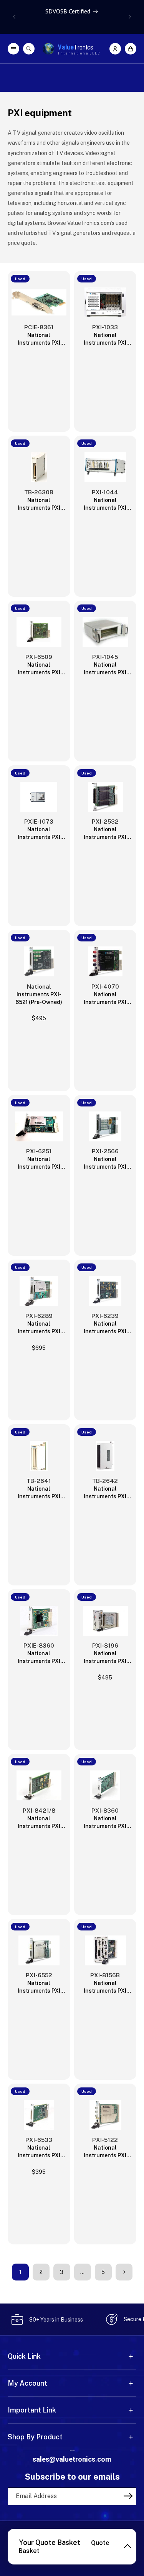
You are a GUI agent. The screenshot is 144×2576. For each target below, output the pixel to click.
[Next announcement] (130, 17)
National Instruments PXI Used (39, 339)
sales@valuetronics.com (72, 2459)
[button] (131, 49)
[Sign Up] (128, 2496)
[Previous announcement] (14, 17)
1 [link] (20, 2272)
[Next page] (124, 2272)
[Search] (29, 49)
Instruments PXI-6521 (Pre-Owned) (39, 998)
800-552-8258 (72, 2451)
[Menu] (13, 49)
